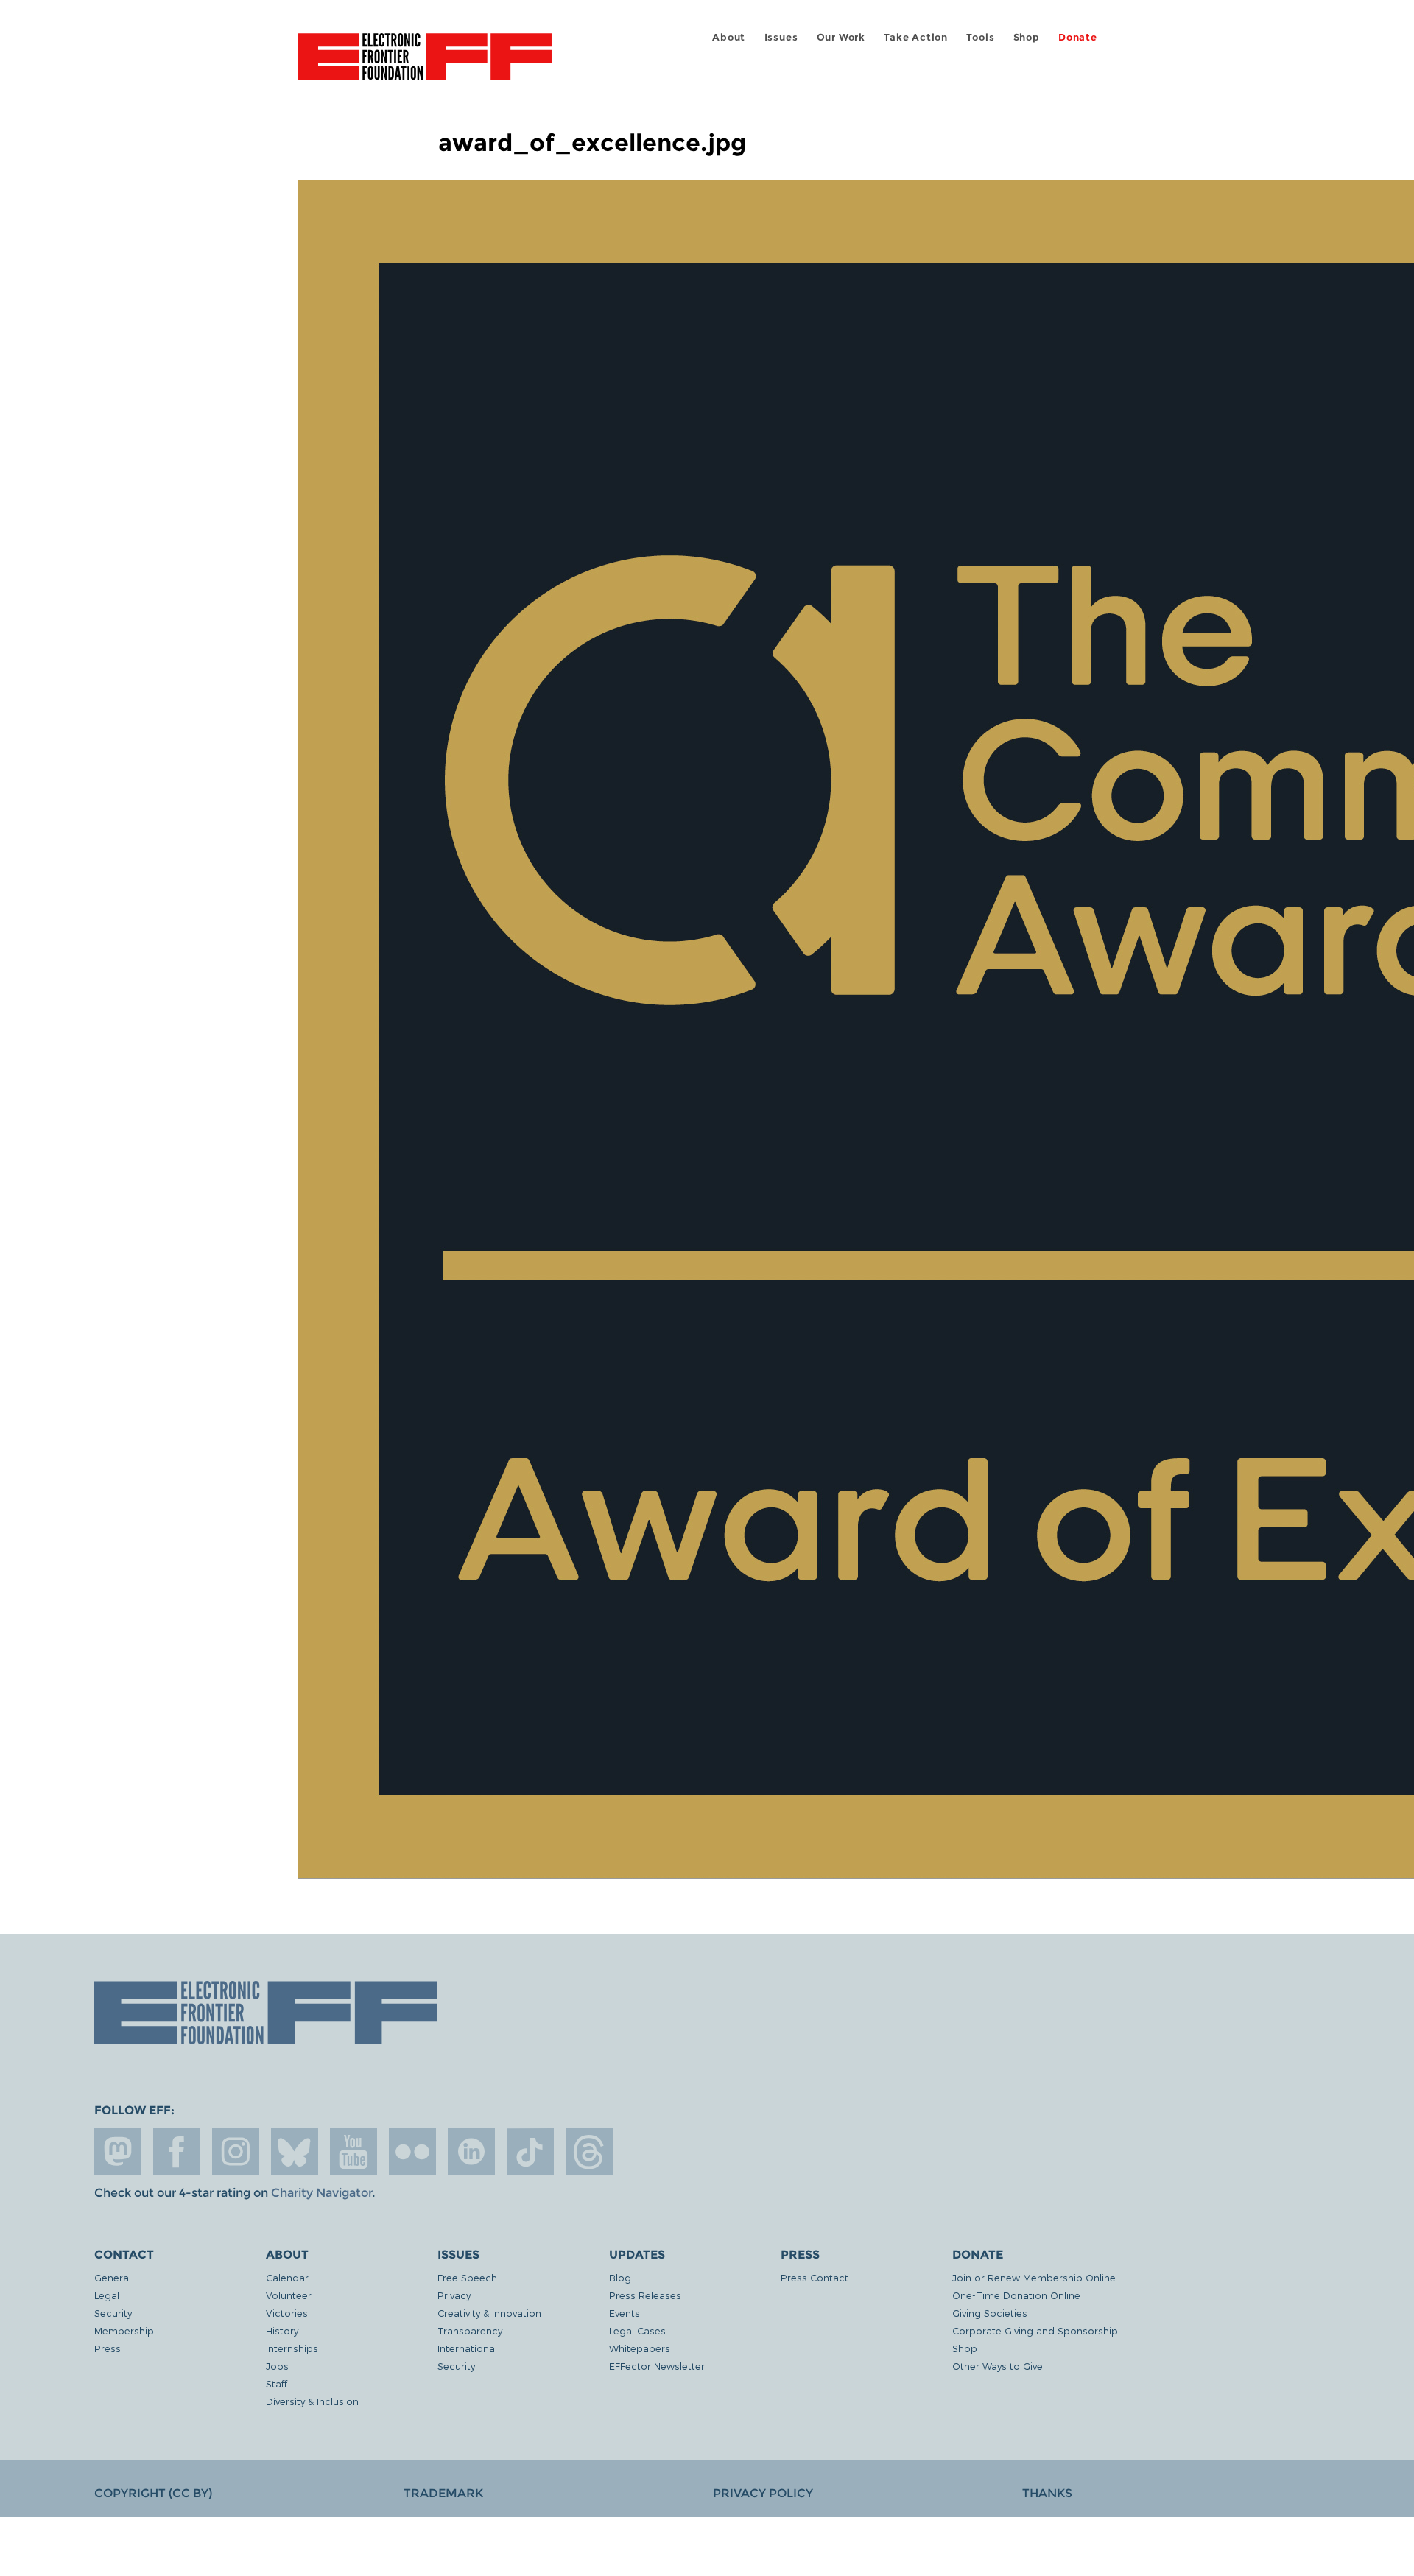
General (113, 2277)
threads (589, 2152)
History (282, 2330)
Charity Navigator (321, 2193)
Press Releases (645, 2295)
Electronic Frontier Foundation (425, 65)
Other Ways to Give (998, 2366)
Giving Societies (990, 2313)
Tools (980, 37)
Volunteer (289, 2295)
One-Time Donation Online (1016, 2295)
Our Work (841, 37)
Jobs (277, 2366)
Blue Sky (295, 2152)
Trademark (443, 2493)
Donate (1078, 37)
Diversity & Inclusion (312, 2401)
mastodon (118, 2152)
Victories (287, 2313)
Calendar (287, 2277)
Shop (1027, 37)
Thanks (1047, 2493)
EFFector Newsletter (657, 2366)
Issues (781, 37)
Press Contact (815, 2277)
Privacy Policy (763, 2493)
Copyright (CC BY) (153, 2493)
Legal (107, 2295)
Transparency (470, 2330)
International (467, 2348)
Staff (277, 2383)
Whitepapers (640, 2348)
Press (108, 2348)
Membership (124, 2330)
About (729, 37)
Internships (292, 2348)
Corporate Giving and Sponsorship (1035, 2330)
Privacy (454, 2295)
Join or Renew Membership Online (1034, 2277)
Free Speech (467, 2277)
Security (113, 2313)
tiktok (530, 2152)
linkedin (471, 2152)
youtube (353, 2152)
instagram (236, 2152)
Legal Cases (637, 2330)
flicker (412, 2152)
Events (625, 2313)
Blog (620, 2277)
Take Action (916, 37)
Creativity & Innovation (489, 2313)
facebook (177, 2152)
